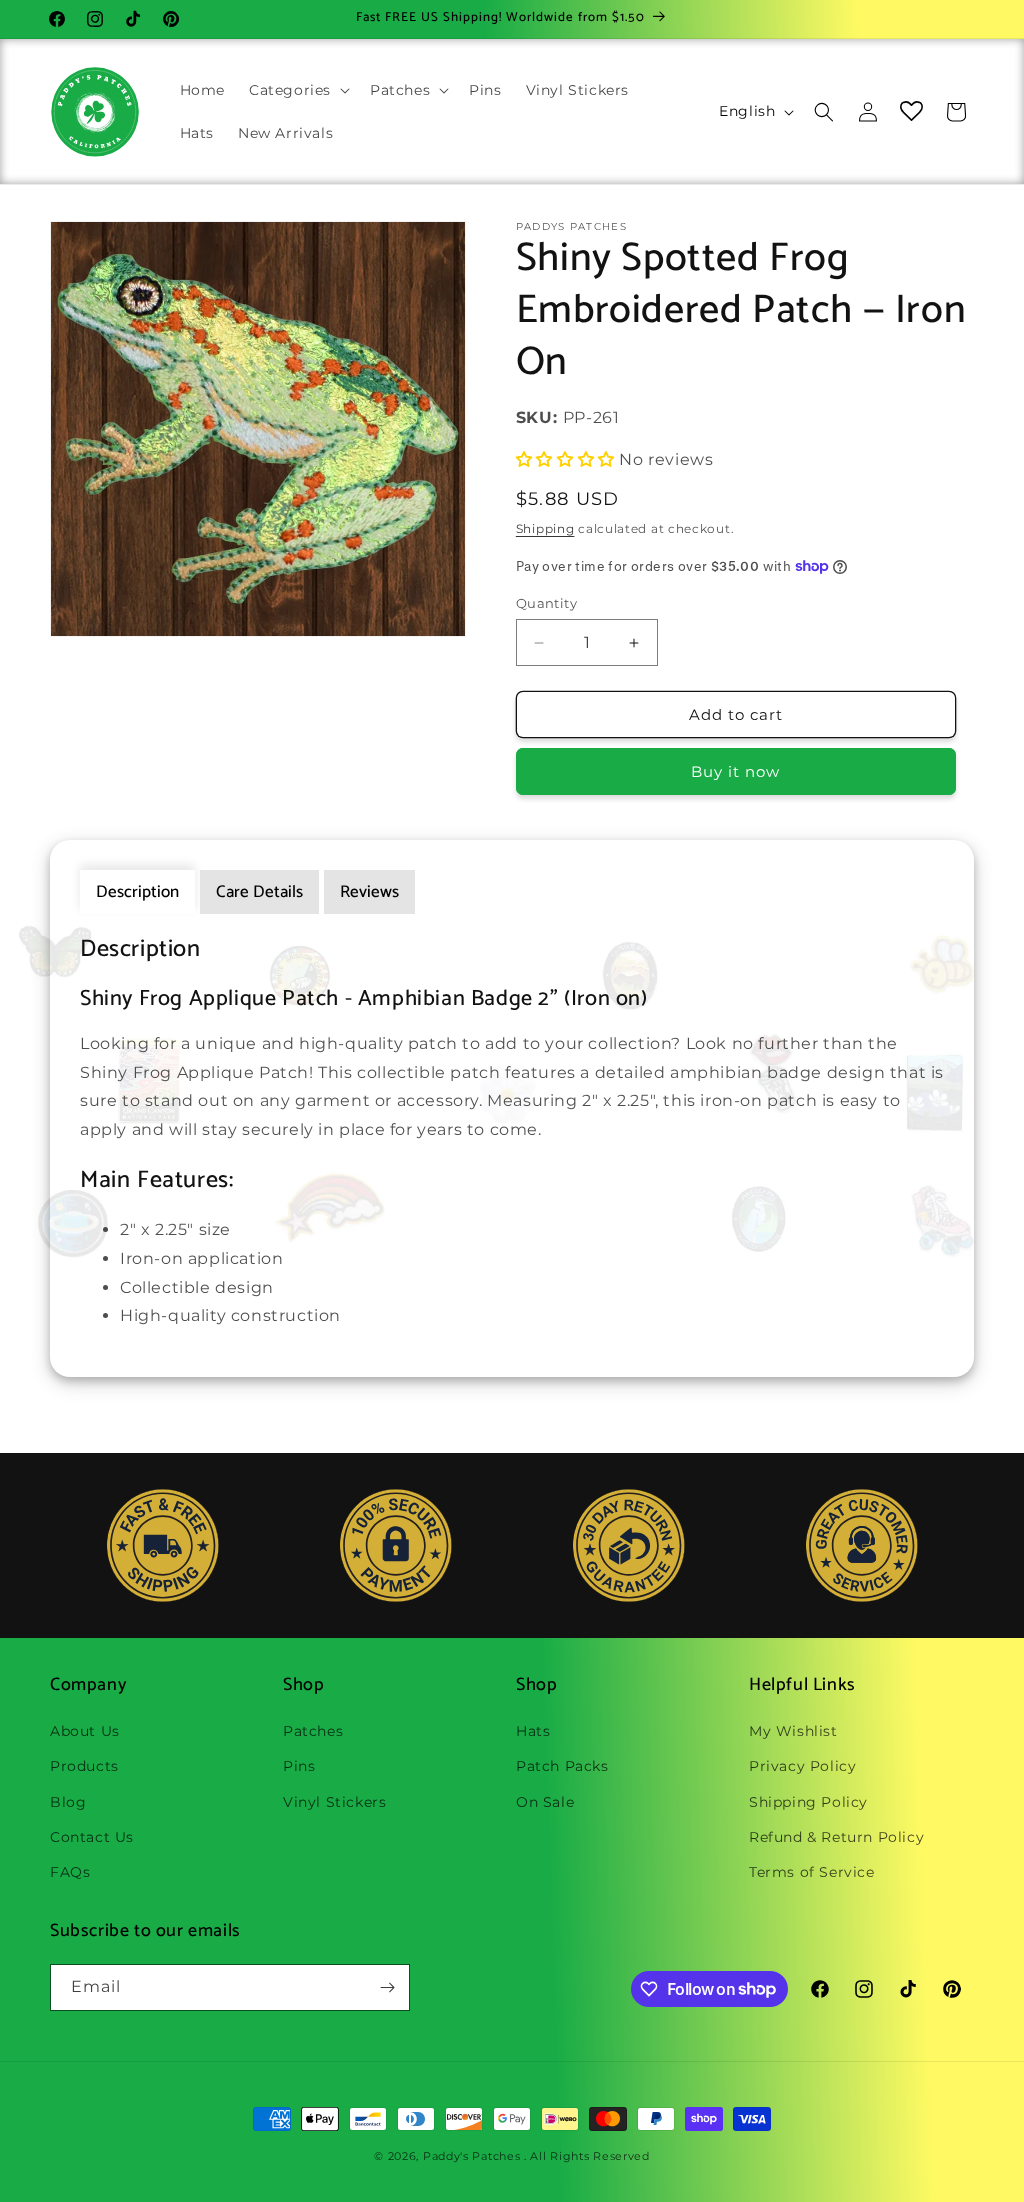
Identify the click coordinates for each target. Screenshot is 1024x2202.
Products (84, 1766)
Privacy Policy (802, 1766)
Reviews (369, 892)
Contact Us (92, 1837)
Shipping (545, 528)
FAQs (70, 1872)
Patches (313, 1731)
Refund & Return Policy (836, 1837)
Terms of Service (812, 1872)
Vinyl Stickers (334, 1802)
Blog (68, 1802)
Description (137, 892)
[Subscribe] (387, 1987)
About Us (85, 1731)
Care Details (259, 892)
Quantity (546, 603)
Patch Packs (562, 1766)
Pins (299, 1766)
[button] (297, 90)
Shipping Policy (808, 1802)
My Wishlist (793, 1731)
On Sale (545, 1802)
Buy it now (735, 771)
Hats (533, 1731)
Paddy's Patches (472, 2156)
